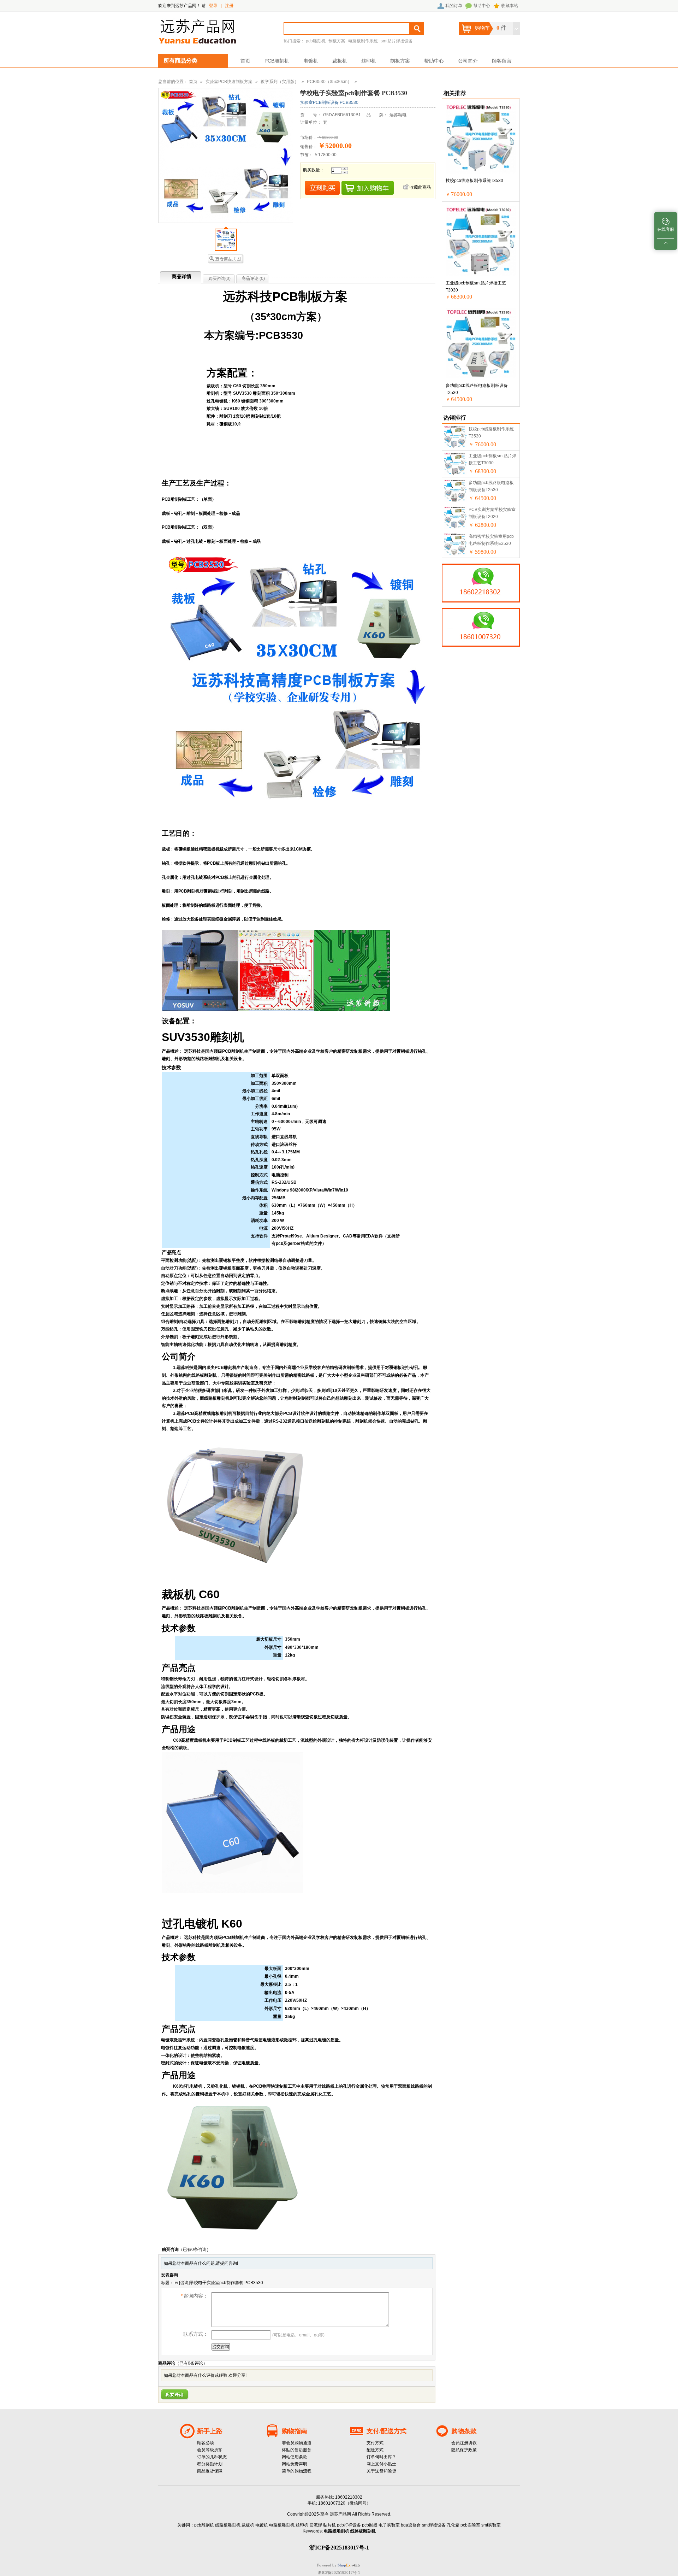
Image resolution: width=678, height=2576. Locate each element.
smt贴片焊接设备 (397, 41)
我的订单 (454, 6)
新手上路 (210, 2431)
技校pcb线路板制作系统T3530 (474, 181)
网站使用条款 (295, 2457)
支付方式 (375, 2443)
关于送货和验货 (381, 2471)
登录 (213, 6)
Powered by (334, 2565)
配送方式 (375, 2450)
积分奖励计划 (210, 2464)
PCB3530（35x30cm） (329, 82)
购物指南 (295, 2431)
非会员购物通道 (297, 2443)
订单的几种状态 (212, 2457)
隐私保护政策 (464, 2450)
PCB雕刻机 (277, 61)
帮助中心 (482, 6)
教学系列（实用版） (280, 82)
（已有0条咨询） (195, 2249)
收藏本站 (510, 6)
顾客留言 (502, 61)
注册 (229, 6)
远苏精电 (398, 115)
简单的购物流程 (297, 2471)
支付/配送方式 (386, 2431)
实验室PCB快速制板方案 (229, 82)
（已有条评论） (191, 2363)
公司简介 (468, 61)
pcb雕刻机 (316, 41)
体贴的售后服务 (297, 2450)
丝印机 (369, 61)
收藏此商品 (420, 187)
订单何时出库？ (381, 2457)
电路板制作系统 (363, 41)
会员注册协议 (464, 2443)
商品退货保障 (210, 2471)
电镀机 (311, 61)
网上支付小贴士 (381, 2464)
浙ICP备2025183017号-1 (339, 2572)
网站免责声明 (295, 2464)
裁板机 (340, 61)
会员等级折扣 (210, 2450)
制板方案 (337, 41)
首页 (245, 61)
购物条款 (464, 2431)
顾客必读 (206, 2443)
